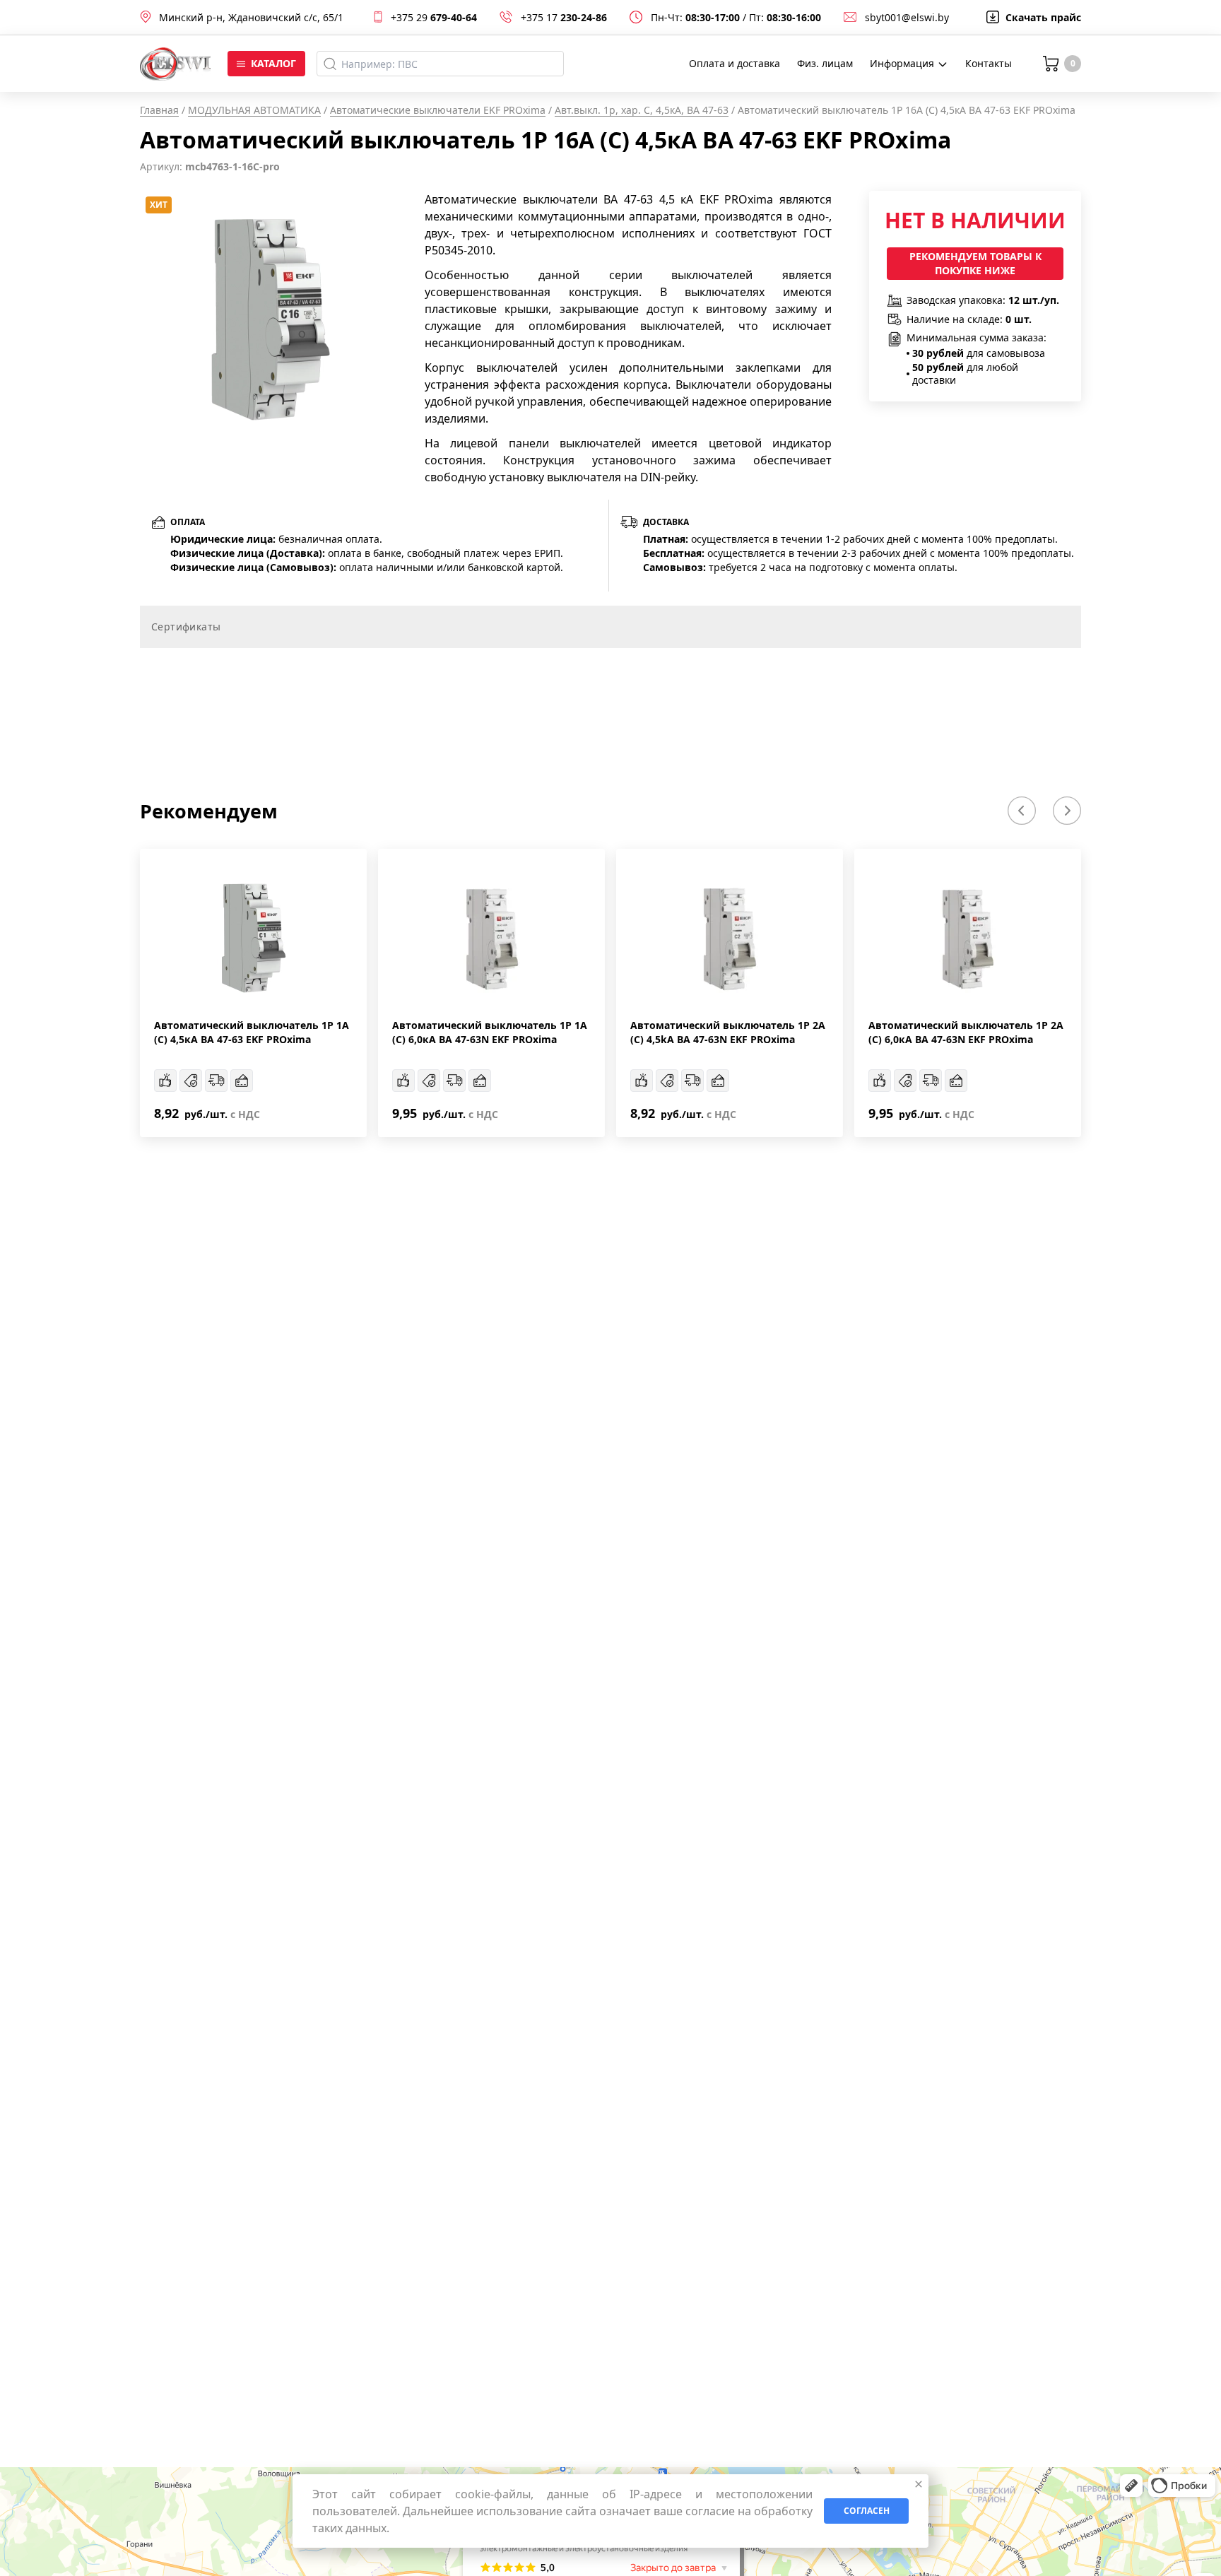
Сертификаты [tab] (186, 627)
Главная (159, 110)
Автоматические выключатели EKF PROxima (438, 110)
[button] (1022, 811)
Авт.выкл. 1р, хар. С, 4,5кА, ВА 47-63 (642, 110)
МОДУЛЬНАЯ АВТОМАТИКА (254, 110)
